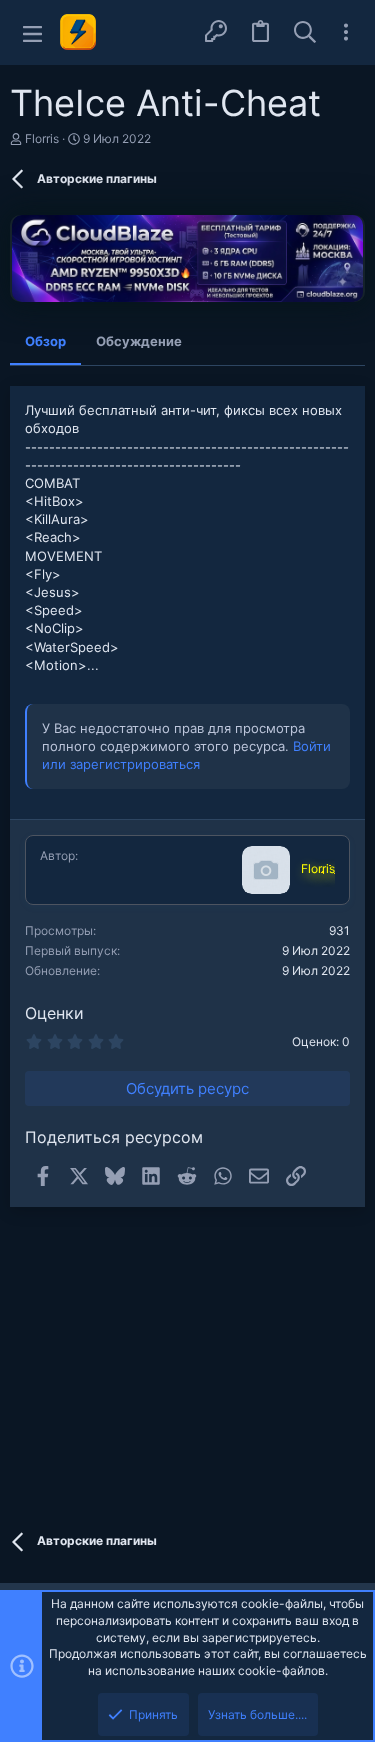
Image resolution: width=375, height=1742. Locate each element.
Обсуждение (139, 341)
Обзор (45, 341)
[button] (32, 32)
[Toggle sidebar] (346, 32)
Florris (42, 138)
